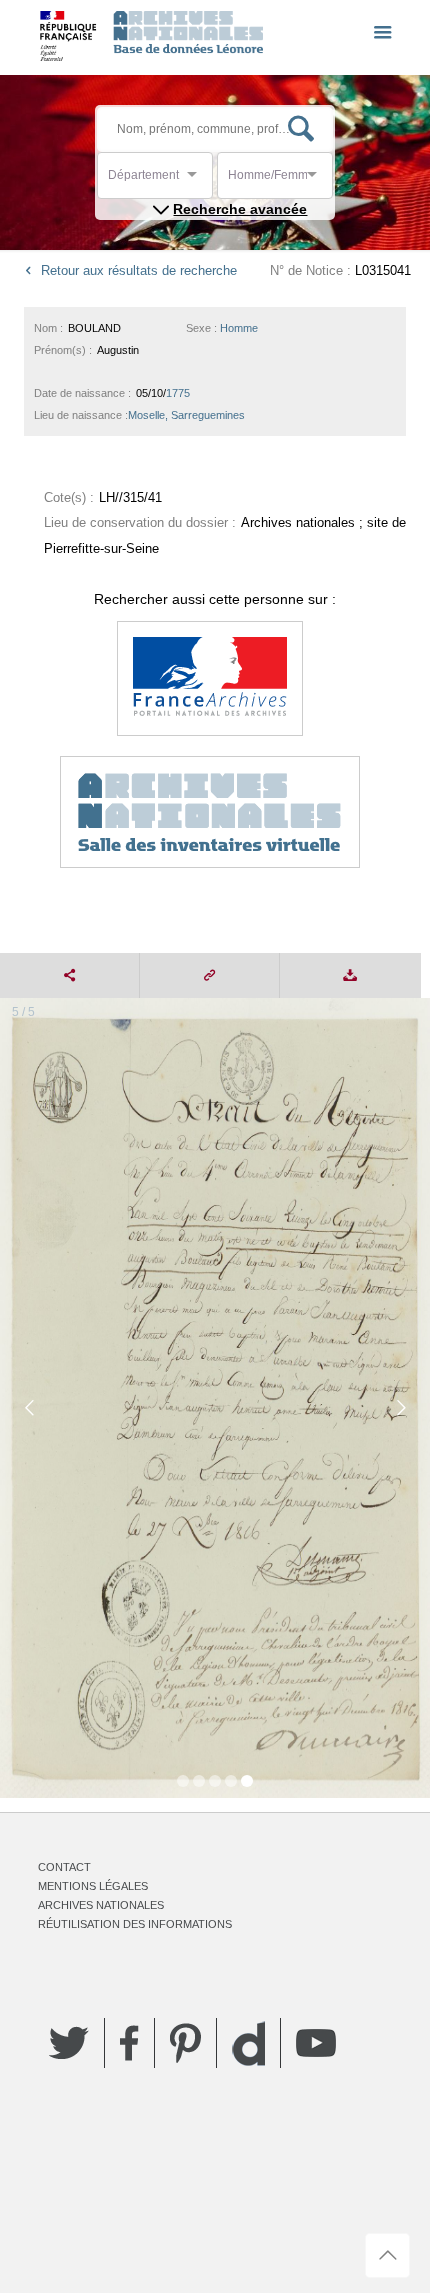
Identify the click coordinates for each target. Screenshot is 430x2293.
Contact (64, 1867)
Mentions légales (93, 1886)
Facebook (129, 2043)
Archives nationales (101, 1905)
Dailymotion (248, 2043)
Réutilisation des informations (135, 1924)
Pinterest (185, 2043)
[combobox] (198, 180)
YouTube (316, 2043)
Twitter (69, 2043)
